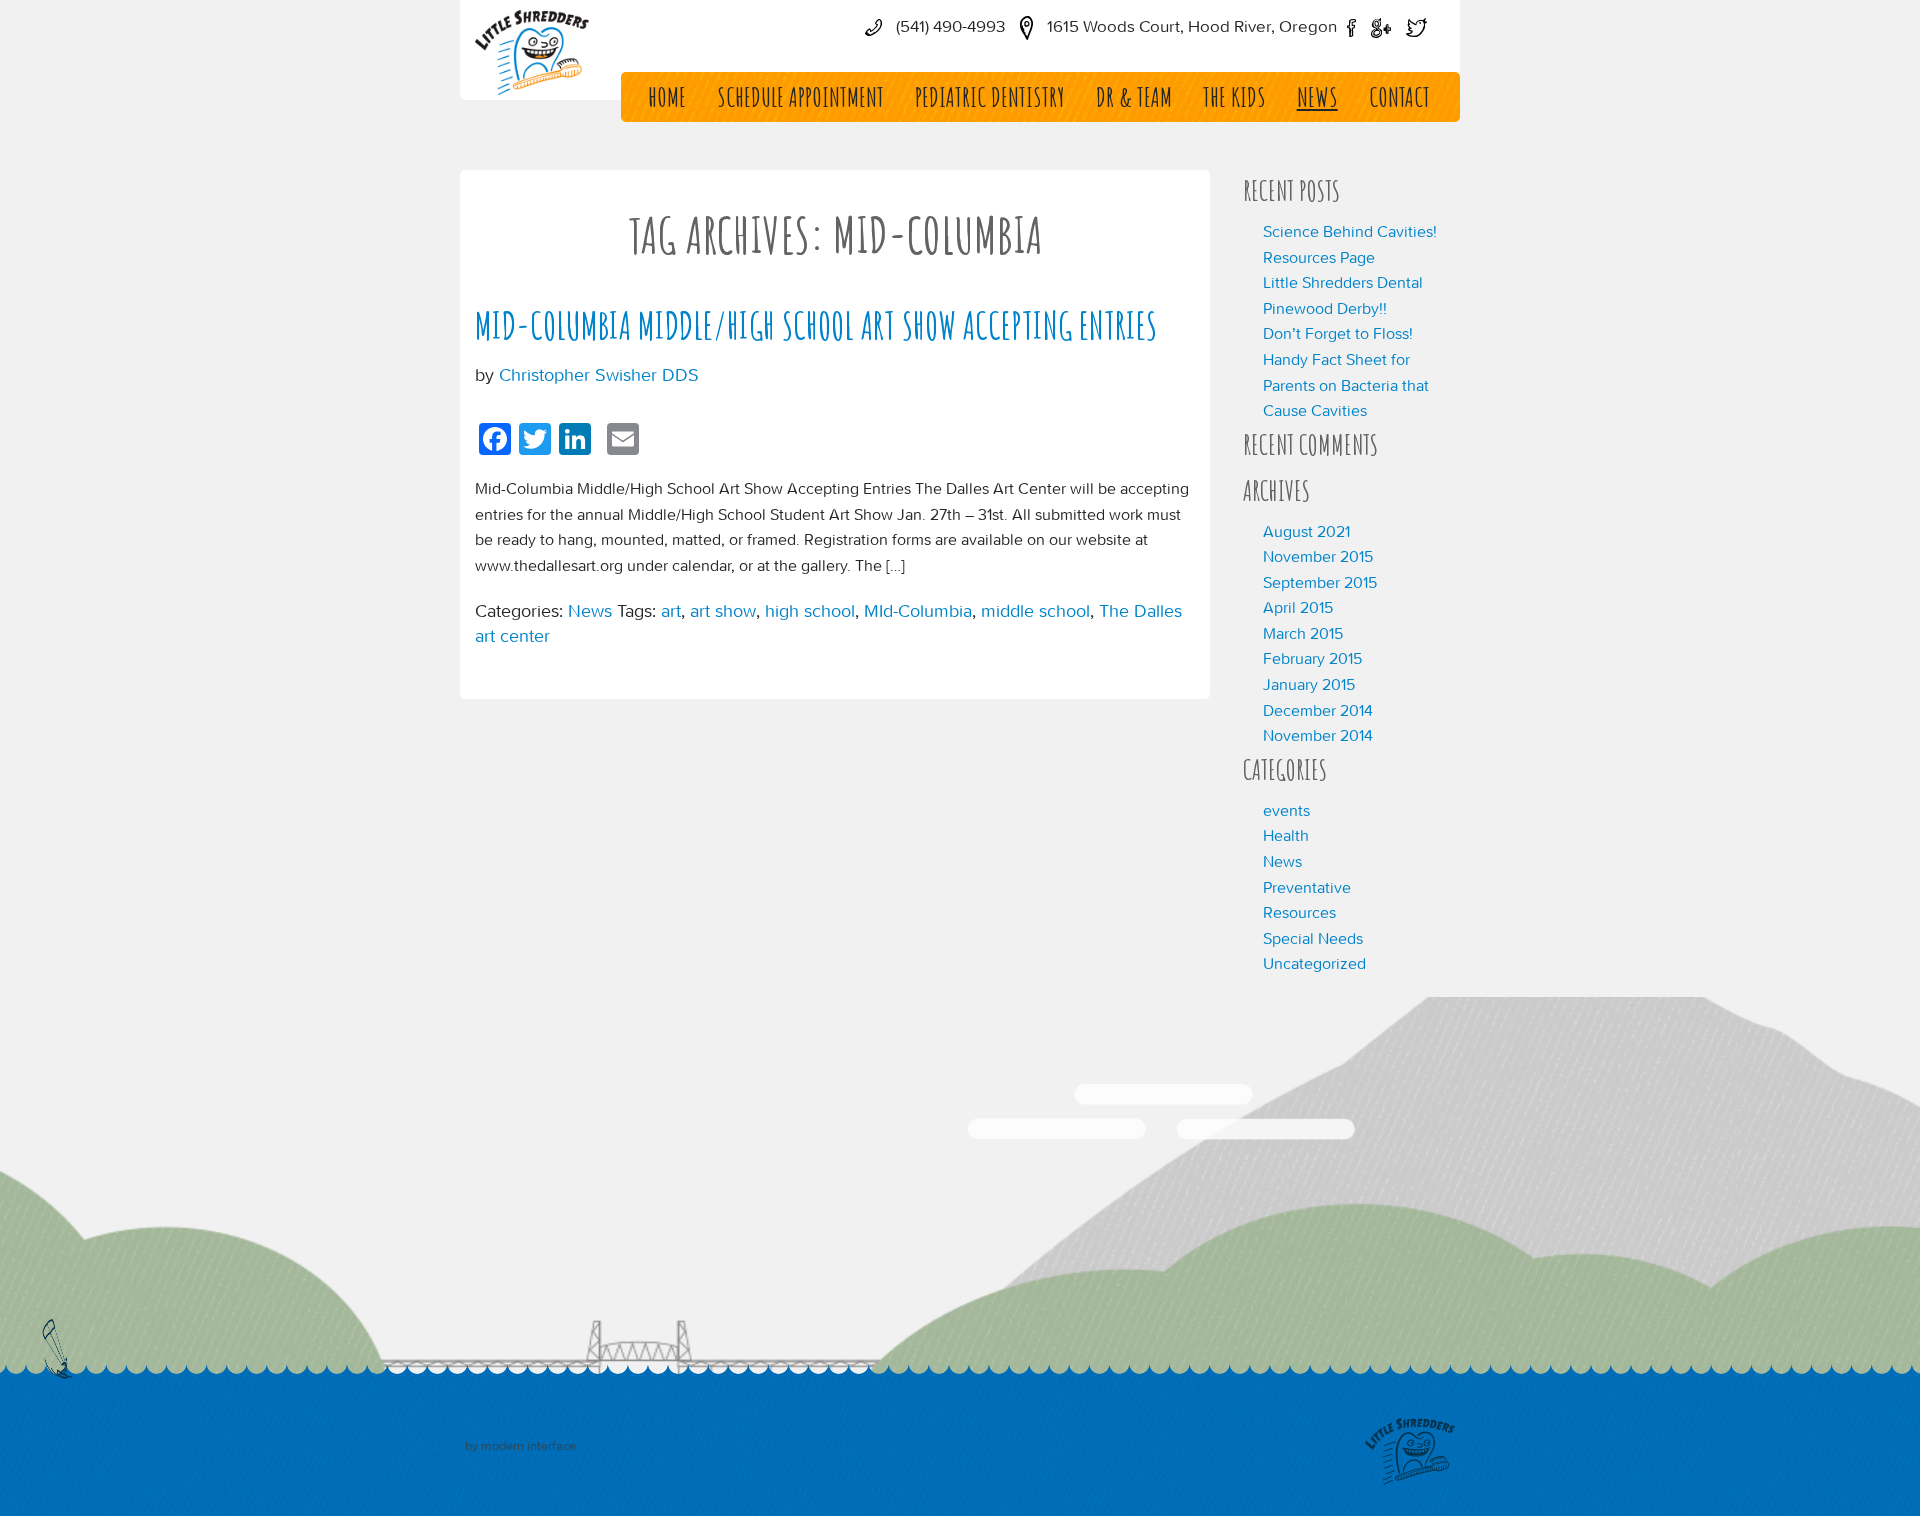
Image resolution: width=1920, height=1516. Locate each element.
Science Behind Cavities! (1350, 231)
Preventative (1307, 887)
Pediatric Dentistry (990, 97)
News (1317, 97)
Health (1286, 835)
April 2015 (1298, 607)
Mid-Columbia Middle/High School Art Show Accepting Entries (816, 325)
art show (723, 610)
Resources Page (1319, 257)
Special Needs (1313, 938)
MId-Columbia (918, 610)
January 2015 (1309, 684)
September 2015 (1320, 582)
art (671, 610)
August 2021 (1306, 531)
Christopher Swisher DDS (599, 374)
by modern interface (520, 1445)
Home (667, 97)
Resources (1299, 912)
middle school (1035, 610)
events (1286, 810)
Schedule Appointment (800, 97)
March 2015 (1303, 633)
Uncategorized (1314, 963)
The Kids (1234, 97)
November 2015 (1318, 556)
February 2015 (1312, 658)
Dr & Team (1134, 97)
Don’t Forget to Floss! (1338, 333)
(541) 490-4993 (948, 26)
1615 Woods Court (1190, 26)
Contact (1399, 97)
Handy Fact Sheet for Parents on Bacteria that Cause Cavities (1346, 384)
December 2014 (1318, 710)
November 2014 (1318, 735)
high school (810, 610)
